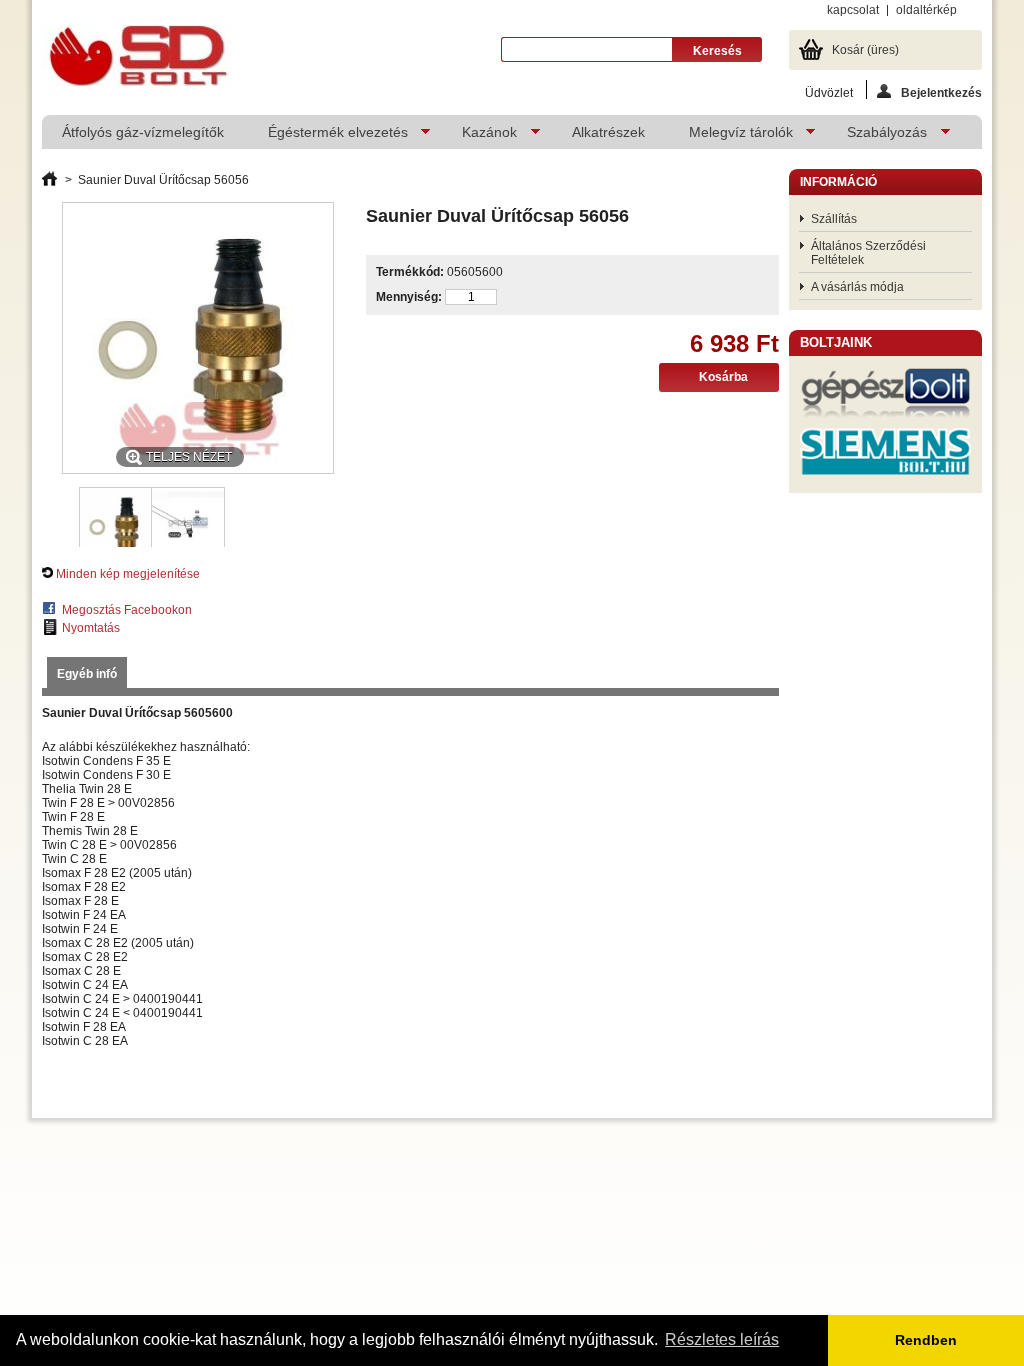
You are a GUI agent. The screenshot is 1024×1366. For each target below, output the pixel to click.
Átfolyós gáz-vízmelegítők (143, 132)
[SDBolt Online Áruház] (137, 57)
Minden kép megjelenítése (128, 574)
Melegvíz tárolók (731, 136)
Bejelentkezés (941, 92)
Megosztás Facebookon (127, 610)
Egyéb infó (87, 674)
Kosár (865, 50)
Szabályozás (877, 136)
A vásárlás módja (857, 287)
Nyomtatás (91, 628)
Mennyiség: (409, 297)
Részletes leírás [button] (722, 1339)
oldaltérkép (926, 10)
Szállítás (834, 219)
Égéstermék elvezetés (328, 136)
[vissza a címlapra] (49, 180)
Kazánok (479, 136)
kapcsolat (853, 10)
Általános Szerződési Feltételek (868, 253)
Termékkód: (410, 272)
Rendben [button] (926, 1340)
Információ (838, 182)
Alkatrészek (608, 132)
